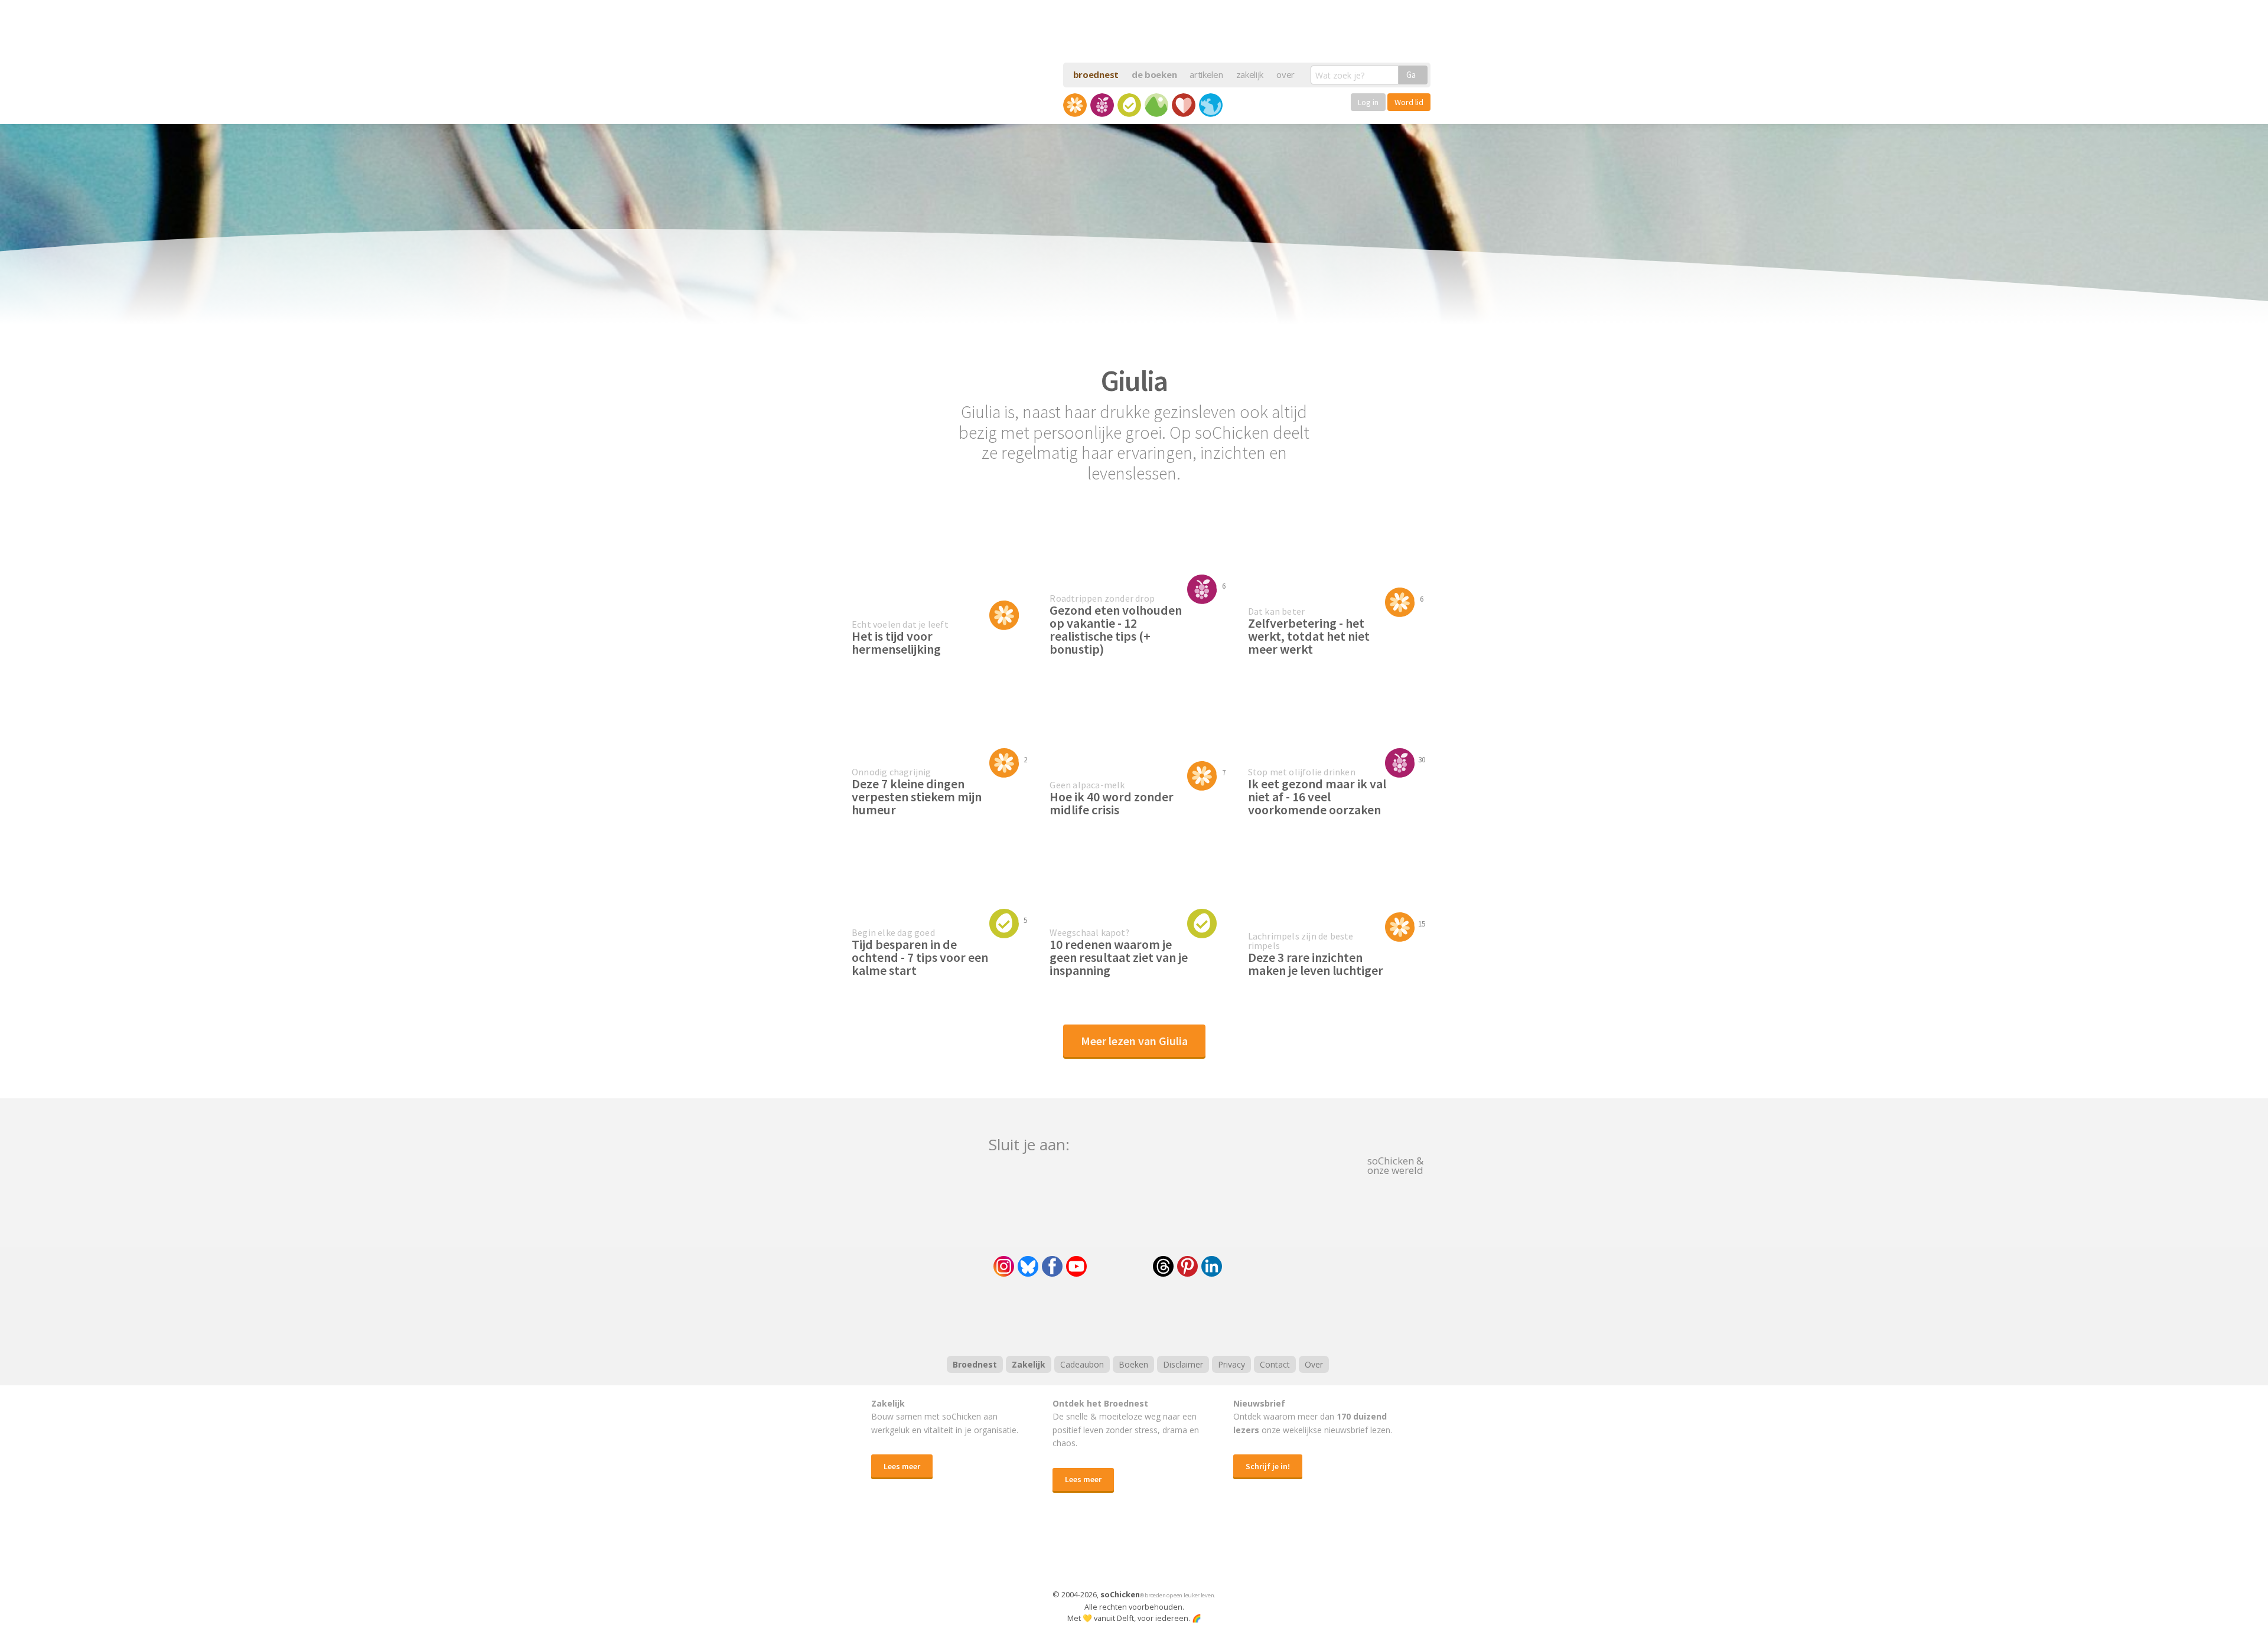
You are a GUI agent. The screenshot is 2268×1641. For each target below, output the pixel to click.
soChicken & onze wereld (1395, 1164)
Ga (1411, 75)
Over (1314, 1364)
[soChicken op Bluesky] (1028, 1266)
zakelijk (1250, 74)
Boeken (1133, 1364)
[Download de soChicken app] (1103, 1552)
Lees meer (902, 1466)
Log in (1368, 102)
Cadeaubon (1082, 1364)
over (1285, 74)
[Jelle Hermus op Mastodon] (1255, 1266)
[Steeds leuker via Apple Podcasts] (1165, 1315)
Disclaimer (1183, 1364)
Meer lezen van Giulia (1134, 1041)
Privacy (1231, 1364)
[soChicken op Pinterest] (1187, 1266)
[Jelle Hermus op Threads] (1163, 1266)
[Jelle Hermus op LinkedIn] (1212, 1266)
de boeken (1154, 74)
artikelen (1206, 74)
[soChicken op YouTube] (1076, 1266)
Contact (1275, 1364)
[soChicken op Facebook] (1052, 1266)
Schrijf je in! (1268, 1466)
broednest (1096, 74)
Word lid (1409, 102)
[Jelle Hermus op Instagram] (1004, 1266)
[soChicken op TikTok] (1120, 1266)
